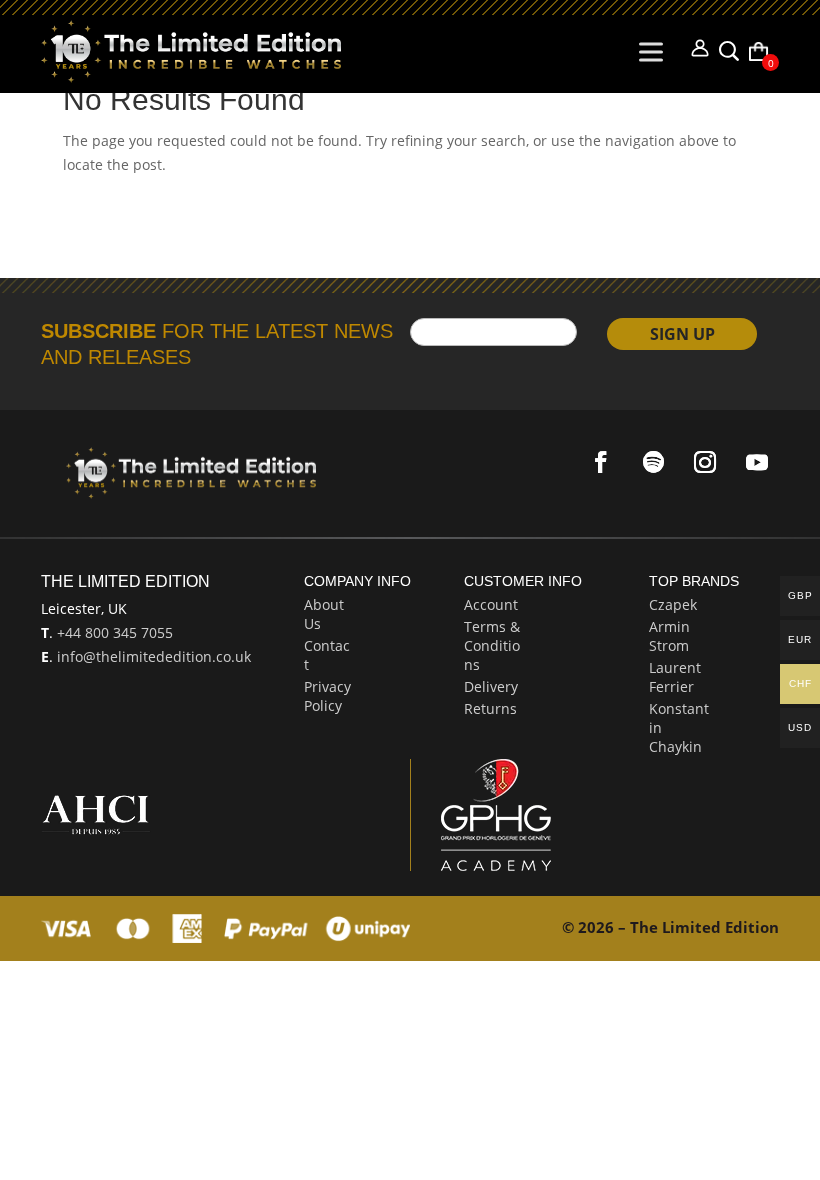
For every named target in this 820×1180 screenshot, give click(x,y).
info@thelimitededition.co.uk (152, 656)
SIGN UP (682, 334)
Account (491, 604)
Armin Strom (669, 636)
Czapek (673, 604)
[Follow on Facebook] (601, 462)
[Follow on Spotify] (653, 462)
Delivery (491, 686)
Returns (490, 708)
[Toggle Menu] (655, 51)
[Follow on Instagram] (705, 462)
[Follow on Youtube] (757, 462)
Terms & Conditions (492, 645)
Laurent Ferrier (675, 677)
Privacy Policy (327, 696)
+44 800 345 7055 (113, 632)
